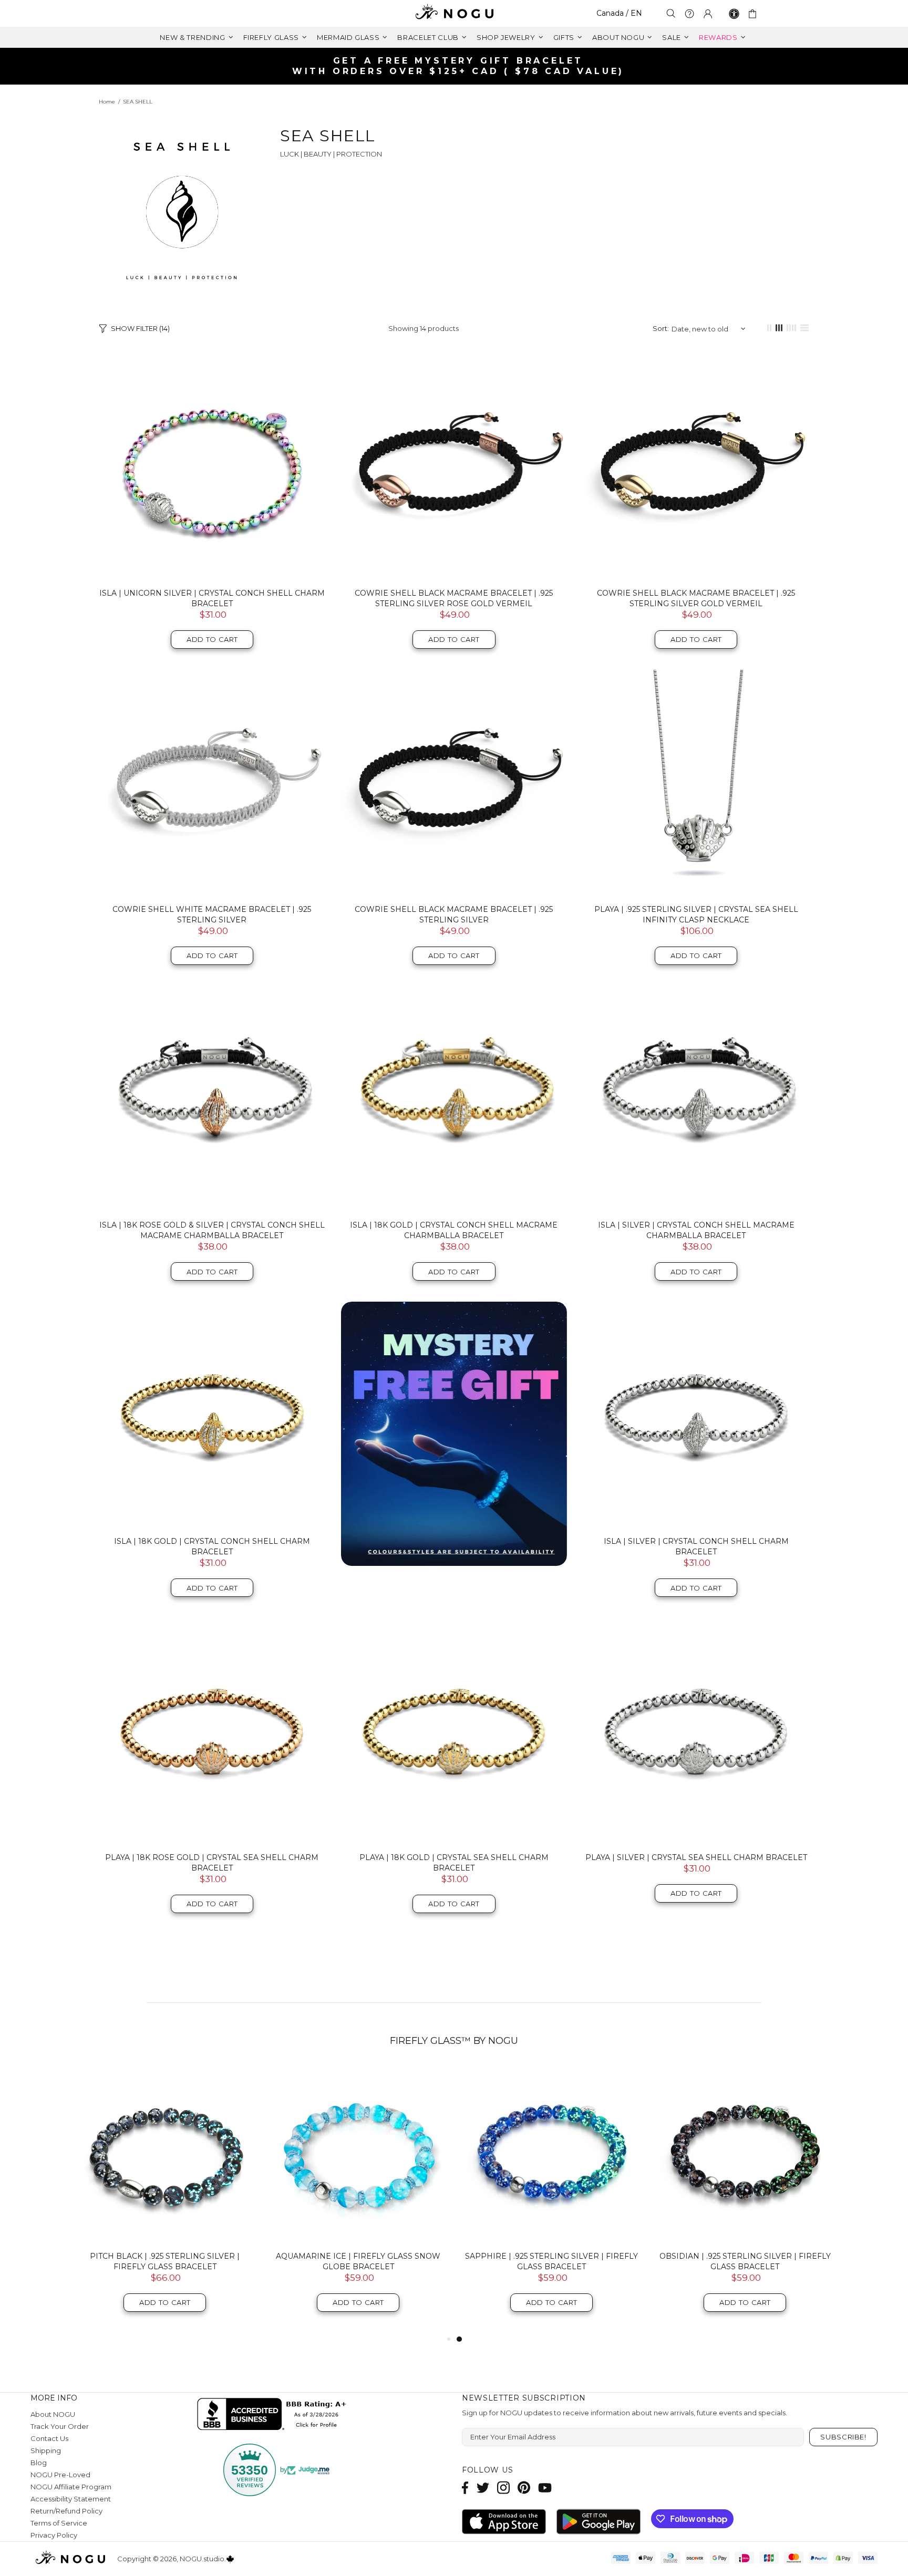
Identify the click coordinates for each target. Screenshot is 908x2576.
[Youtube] (545, 2487)
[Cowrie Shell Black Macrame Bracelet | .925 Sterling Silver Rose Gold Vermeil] (454, 467)
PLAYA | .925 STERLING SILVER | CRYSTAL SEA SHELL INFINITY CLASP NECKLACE (696, 915)
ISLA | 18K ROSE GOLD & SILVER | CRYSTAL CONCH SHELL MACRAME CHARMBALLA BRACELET (212, 1230)
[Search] (671, 13)
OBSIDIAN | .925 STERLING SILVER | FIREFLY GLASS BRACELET (745, 2261)
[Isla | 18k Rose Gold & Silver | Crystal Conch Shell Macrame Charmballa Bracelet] (212, 1099)
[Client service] (689, 14)
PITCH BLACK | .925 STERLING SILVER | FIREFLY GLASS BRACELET (165, 2261)
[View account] (708, 14)
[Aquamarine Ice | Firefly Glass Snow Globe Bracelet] (358, 2154)
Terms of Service (59, 2523)
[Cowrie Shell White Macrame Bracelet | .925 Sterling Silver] (212, 783)
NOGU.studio (454, 13)
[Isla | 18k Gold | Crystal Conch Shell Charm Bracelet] (212, 1415)
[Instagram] (503, 2487)
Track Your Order (60, 2426)
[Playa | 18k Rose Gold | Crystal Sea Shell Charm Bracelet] (212, 1731)
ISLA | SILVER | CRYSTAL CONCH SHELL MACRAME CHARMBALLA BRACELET (696, 1230)
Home (107, 102)
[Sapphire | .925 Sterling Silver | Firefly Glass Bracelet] (552, 2154)
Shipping (46, 2450)
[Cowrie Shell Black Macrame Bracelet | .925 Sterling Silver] (454, 783)
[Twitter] (483, 2487)
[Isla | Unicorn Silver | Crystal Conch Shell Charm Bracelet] (212, 467)
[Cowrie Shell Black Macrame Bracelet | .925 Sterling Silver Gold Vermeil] (696, 467)
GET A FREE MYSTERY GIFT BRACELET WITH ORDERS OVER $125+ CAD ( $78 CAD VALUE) (458, 66)
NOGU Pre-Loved (60, 2475)
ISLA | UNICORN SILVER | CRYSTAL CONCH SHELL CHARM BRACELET (212, 598)
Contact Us (49, 2438)
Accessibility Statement (71, 2499)
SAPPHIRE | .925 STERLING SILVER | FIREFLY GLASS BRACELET (551, 2261)
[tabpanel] (552, 2199)
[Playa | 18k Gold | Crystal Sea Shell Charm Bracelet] (454, 1731)
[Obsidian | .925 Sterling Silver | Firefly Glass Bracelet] (745, 2154)
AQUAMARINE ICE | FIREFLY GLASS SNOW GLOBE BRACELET (358, 2261)
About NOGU (53, 2414)
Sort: (661, 328)
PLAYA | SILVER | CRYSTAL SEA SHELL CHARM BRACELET (696, 1857)
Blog (39, 2463)
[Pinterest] (524, 2487)
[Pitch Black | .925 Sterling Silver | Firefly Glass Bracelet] (165, 2154)
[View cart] (754, 14)
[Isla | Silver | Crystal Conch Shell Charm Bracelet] (696, 1415)
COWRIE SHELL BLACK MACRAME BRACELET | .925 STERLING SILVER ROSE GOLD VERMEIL (454, 598)
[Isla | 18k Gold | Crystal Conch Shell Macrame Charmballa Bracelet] (454, 1099)
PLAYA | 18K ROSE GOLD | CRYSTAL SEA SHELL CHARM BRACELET (212, 1863)
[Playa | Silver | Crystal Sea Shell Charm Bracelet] (696, 1731)
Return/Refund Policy (66, 2511)
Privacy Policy (54, 2535)
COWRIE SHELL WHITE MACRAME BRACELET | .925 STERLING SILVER (212, 915)
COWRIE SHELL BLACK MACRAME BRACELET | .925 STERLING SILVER (454, 915)
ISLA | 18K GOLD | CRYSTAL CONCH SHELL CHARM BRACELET (212, 1546)
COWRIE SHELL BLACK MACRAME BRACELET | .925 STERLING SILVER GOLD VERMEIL (696, 598)
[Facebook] (465, 2487)
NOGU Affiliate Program (71, 2487)
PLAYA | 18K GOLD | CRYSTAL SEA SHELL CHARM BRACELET (454, 1863)
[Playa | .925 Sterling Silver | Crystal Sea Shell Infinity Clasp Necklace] (696, 783)
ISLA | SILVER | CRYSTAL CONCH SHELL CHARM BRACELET (696, 1546)
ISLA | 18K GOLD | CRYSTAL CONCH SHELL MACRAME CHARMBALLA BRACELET (454, 1230)
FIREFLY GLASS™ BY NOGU (454, 2041)
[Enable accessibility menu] (734, 14)
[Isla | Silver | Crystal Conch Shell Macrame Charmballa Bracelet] (696, 1099)
